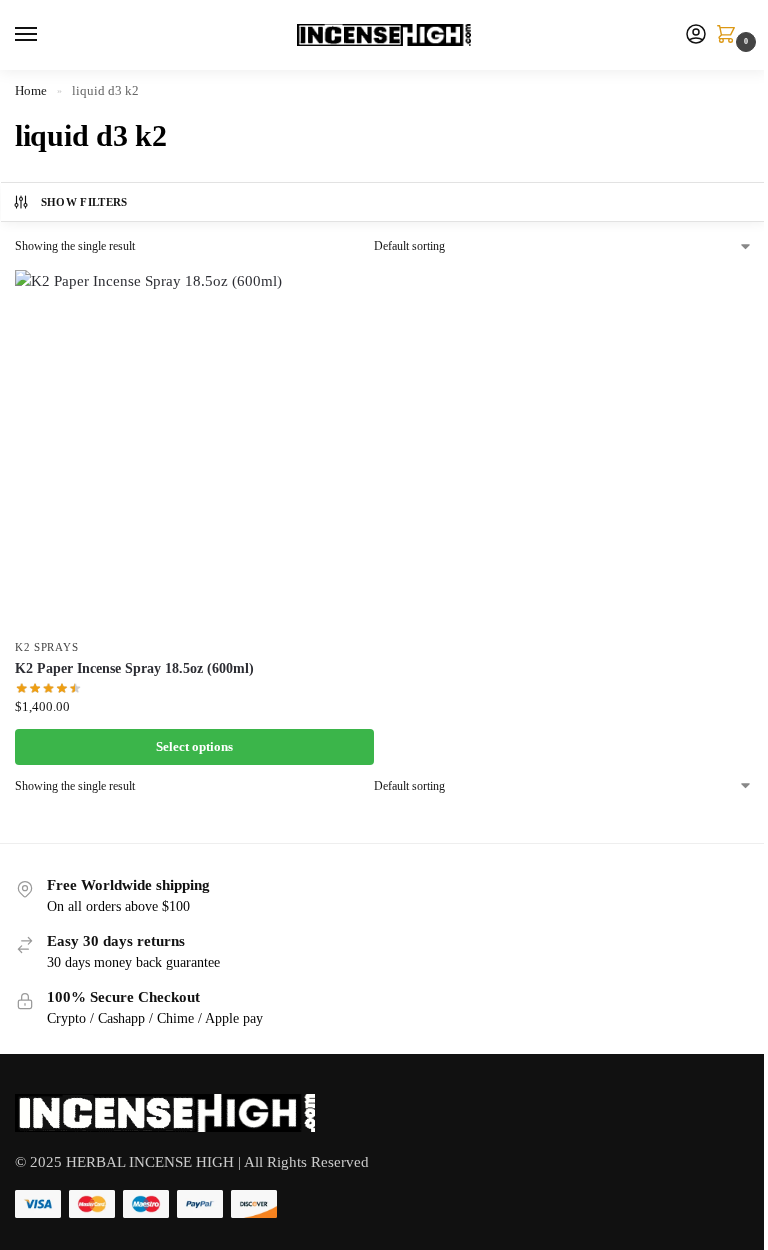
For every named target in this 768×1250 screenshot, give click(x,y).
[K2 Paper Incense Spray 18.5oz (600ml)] (194, 449)
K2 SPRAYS (46, 647)
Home (31, 91)
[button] (730, 36)
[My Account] (696, 35)
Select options (194, 746)
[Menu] (45, 35)
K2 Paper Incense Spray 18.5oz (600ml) (134, 668)
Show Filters (84, 202)
